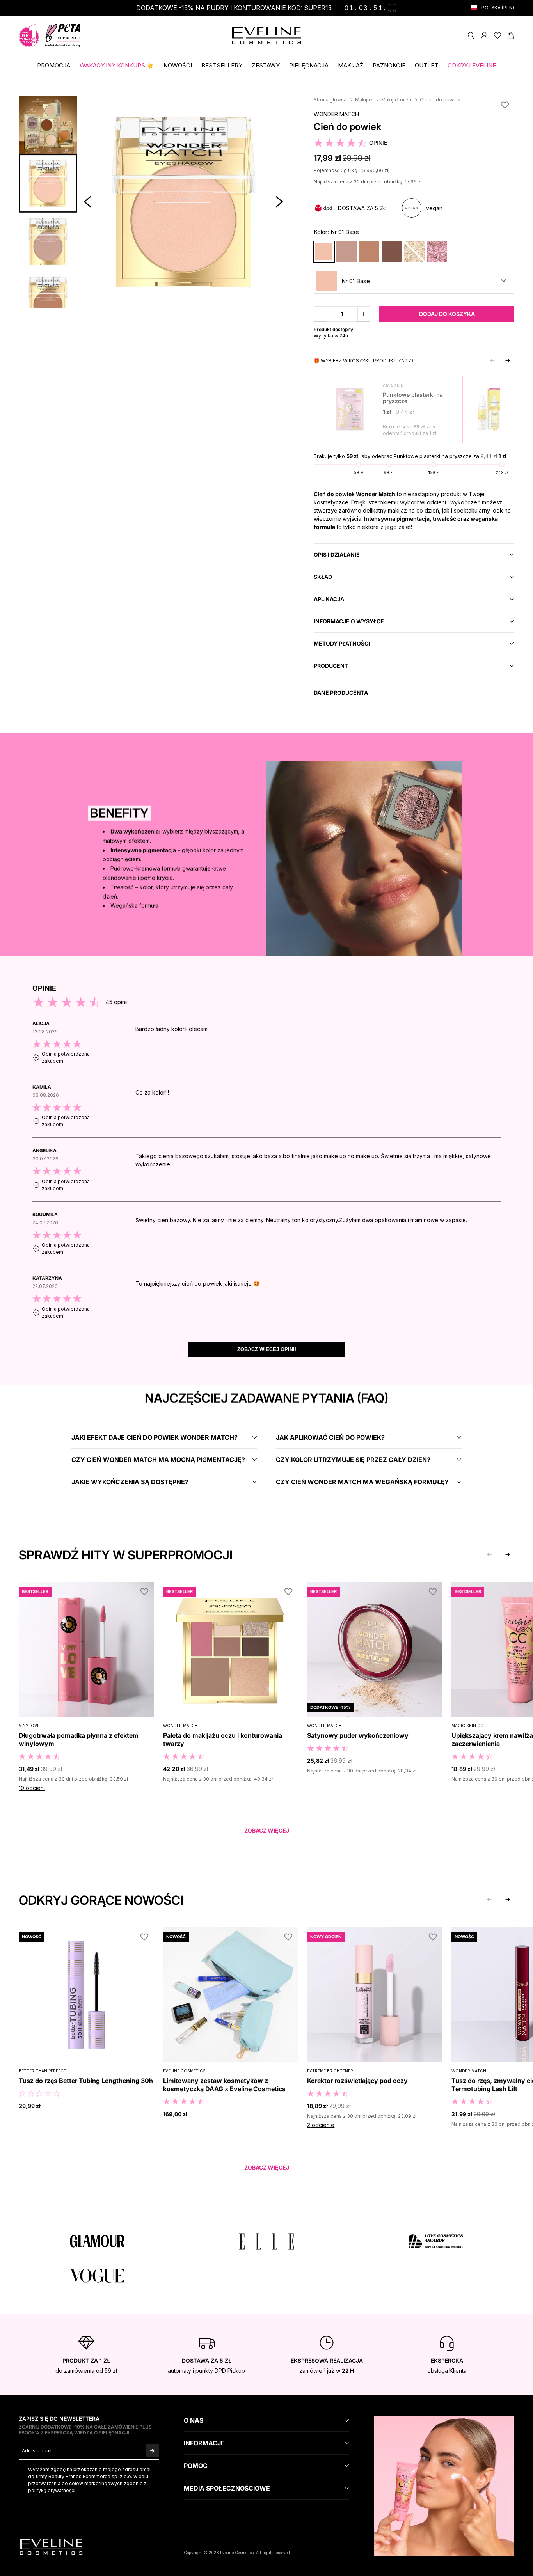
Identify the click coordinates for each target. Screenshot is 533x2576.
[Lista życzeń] (497, 35)
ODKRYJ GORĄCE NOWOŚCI (101, 1900)
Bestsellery (222, 65)
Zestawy (266, 65)
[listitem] (266, 1047)
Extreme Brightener (330, 2071)
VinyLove (29, 1726)
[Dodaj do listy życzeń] (505, 105)
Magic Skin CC (467, 1726)
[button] (87, 202)
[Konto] (484, 35)
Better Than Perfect (43, 2071)
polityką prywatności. (52, 2490)
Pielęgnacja (309, 65)
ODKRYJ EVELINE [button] (472, 65)
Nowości (178, 65)
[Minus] (320, 314)
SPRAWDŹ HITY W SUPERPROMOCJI (126, 1555)
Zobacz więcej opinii (267, 1349)
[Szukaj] (471, 35)
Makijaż (351, 65)
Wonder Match (336, 114)
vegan (434, 208)
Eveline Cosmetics (184, 2071)
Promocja (54, 65)
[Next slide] (508, 360)
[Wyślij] (152, 2451)
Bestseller (35, 1591)
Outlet (426, 65)
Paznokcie (389, 65)
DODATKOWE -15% (330, 1707)
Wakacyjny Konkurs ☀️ (117, 65)
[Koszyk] (511, 35)
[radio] (324, 252)
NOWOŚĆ (32, 1937)
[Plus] (364, 314)
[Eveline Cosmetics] (266, 36)
